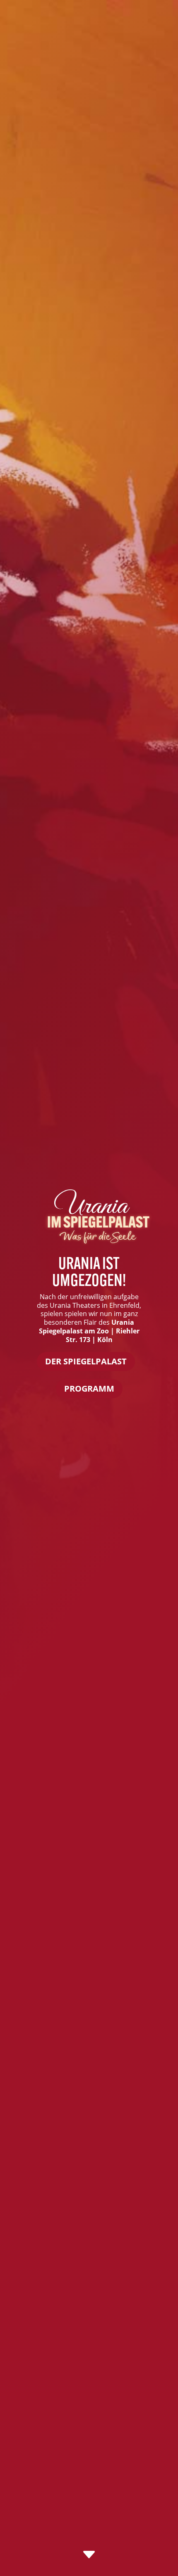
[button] (15, 2561)
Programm (89, 1389)
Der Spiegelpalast (86, 1361)
